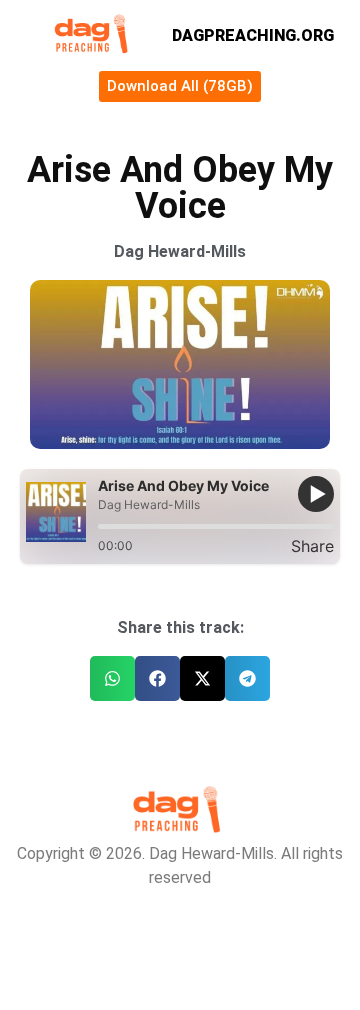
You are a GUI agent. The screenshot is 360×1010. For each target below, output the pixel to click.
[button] (112, 678)
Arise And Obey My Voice (183, 485)
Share (312, 546)
